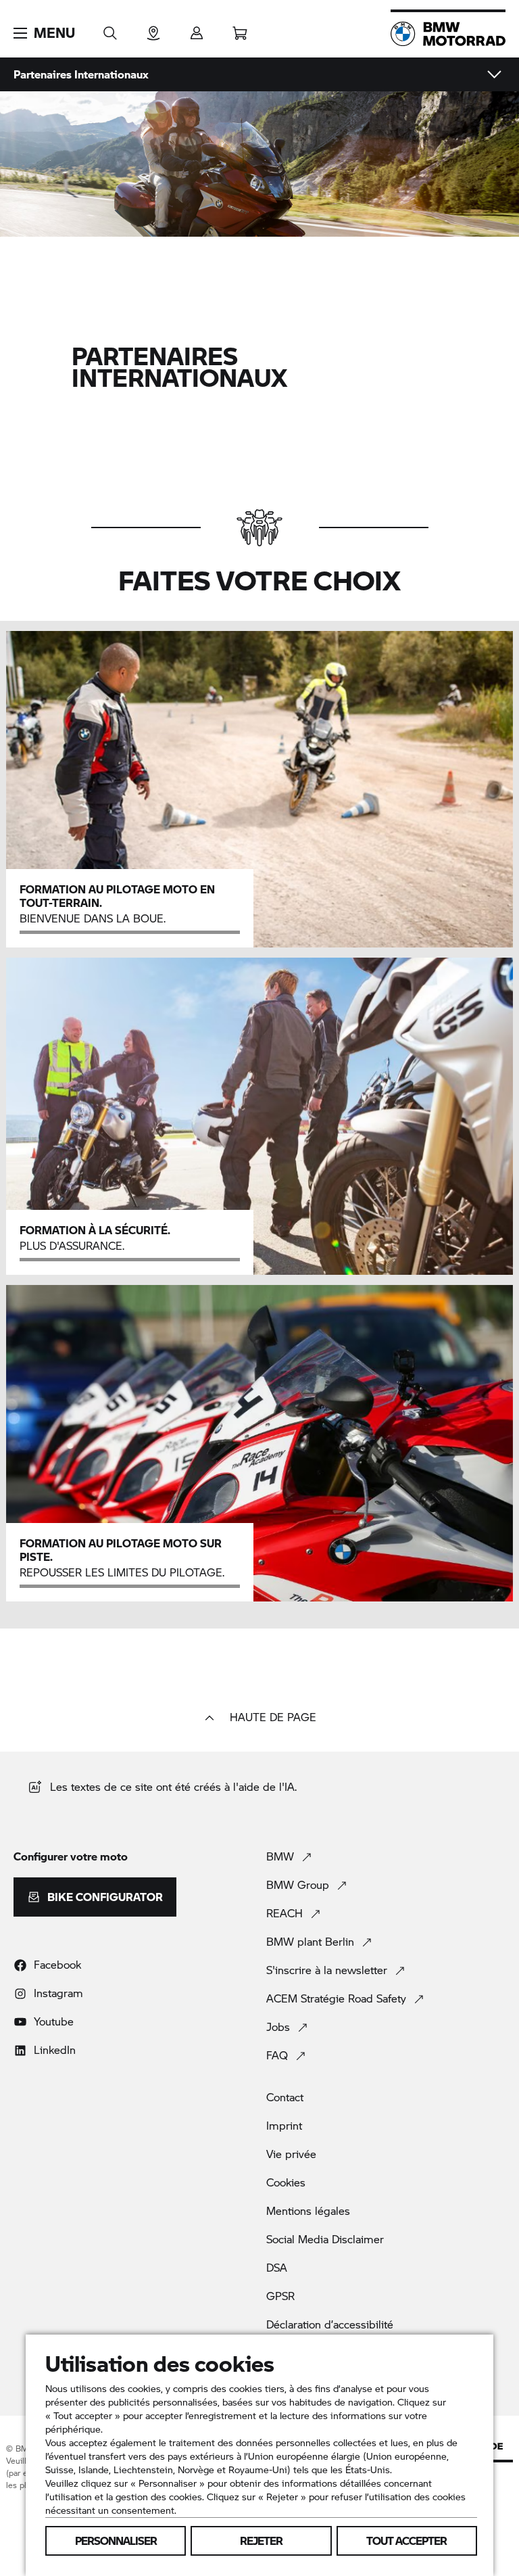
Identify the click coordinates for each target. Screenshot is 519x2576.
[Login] (197, 29)
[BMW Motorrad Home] (448, 34)
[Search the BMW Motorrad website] (110, 29)
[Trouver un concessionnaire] (153, 29)
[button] (44, 33)
